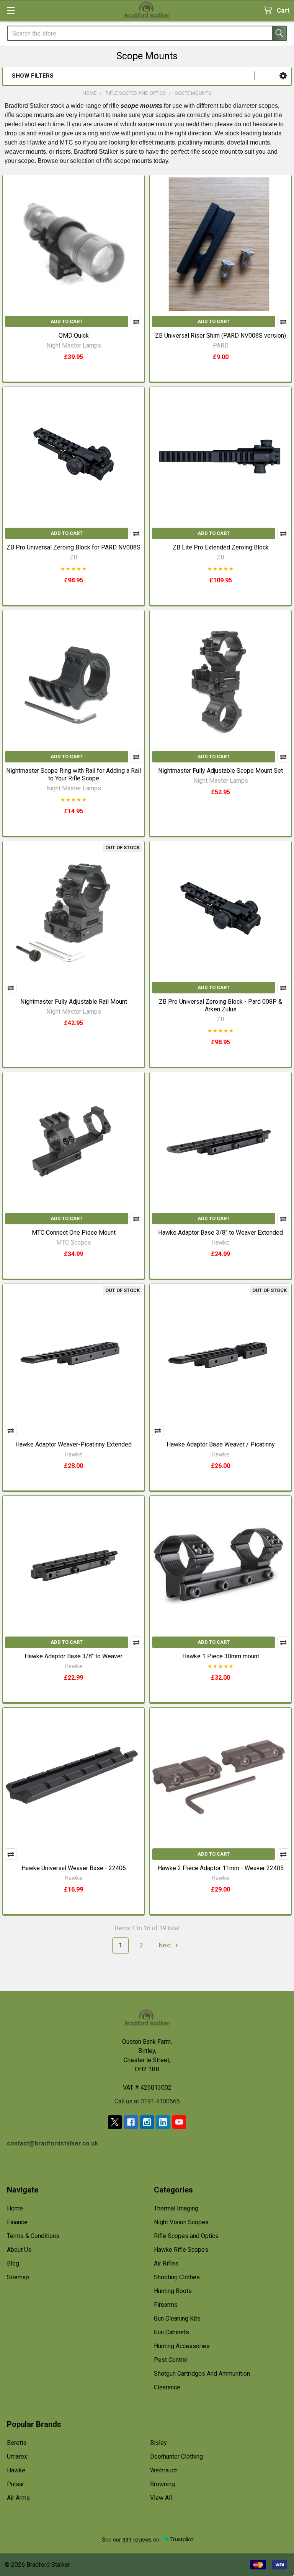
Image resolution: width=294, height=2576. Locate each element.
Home (15, 2208)
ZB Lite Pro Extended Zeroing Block (221, 547)
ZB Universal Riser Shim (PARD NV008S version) (220, 336)
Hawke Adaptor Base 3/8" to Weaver (73, 1656)
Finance (17, 2222)
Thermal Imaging (176, 2208)
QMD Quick (74, 336)
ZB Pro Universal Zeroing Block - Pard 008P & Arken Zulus (220, 1005)
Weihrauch (164, 2470)
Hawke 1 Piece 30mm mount (221, 1656)
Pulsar (16, 2484)
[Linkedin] (163, 2122)
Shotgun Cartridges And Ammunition (202, 2374)
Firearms (166, 2305)
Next (166, 1945)
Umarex (17, 2457)
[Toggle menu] (11, 11)
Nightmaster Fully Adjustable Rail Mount (74, 1002)
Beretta (17, 2443)
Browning (163, 2484)
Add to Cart (67, 321)
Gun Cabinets (171, 2332)
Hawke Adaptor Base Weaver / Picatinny (221, 1444)
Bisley (158, 2443)
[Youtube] (179, 2122)
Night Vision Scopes (181, 2222)
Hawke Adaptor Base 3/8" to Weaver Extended (220, 1233)
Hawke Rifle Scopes (181, 2250)
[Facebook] (131, 2122)
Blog (13, 2263)
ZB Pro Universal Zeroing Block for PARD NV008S (73, 547)
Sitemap (18, 2277)
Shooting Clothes (177, 2277)
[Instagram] (147, 2122)
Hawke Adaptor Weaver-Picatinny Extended (73, 1444)
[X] (115, 2122)
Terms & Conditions (33, 2236)
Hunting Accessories (182, 2346)
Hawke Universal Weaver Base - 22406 (74, 1868)
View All (161, 2498)
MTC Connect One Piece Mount (74, 1233)
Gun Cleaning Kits (177, 2318)
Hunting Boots (173, 2291)
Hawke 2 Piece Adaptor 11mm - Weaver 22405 (221, 1868)
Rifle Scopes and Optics (186, 2236)
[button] (283, 76)
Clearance (167, 2387)
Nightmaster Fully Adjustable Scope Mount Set (220, 771)
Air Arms (18, 2498)
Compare (136, 322)
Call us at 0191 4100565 (147, 2101)
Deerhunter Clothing (176, 2457)
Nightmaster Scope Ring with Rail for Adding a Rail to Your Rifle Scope (73, 774)
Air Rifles (166, 2263)
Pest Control (171, 2360)
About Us (19, 2250)
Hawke (16, 2470)
